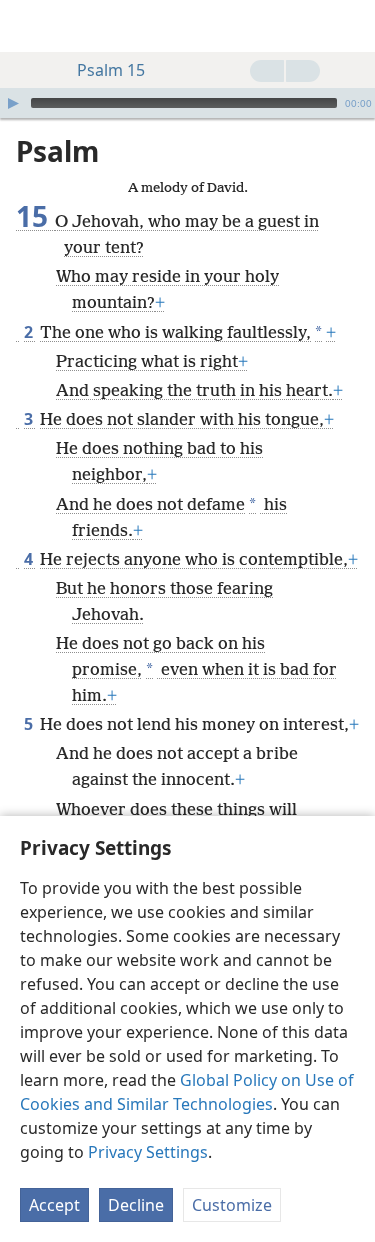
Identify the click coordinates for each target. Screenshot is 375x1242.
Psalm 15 (111, 70)
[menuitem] (30, 26)
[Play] (13, 103)
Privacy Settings (148, 1152)
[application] (187, 103)
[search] (350, 26)
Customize (232, 1205)
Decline (136, 1205)
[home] (30, 26)
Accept (54, 1205)
